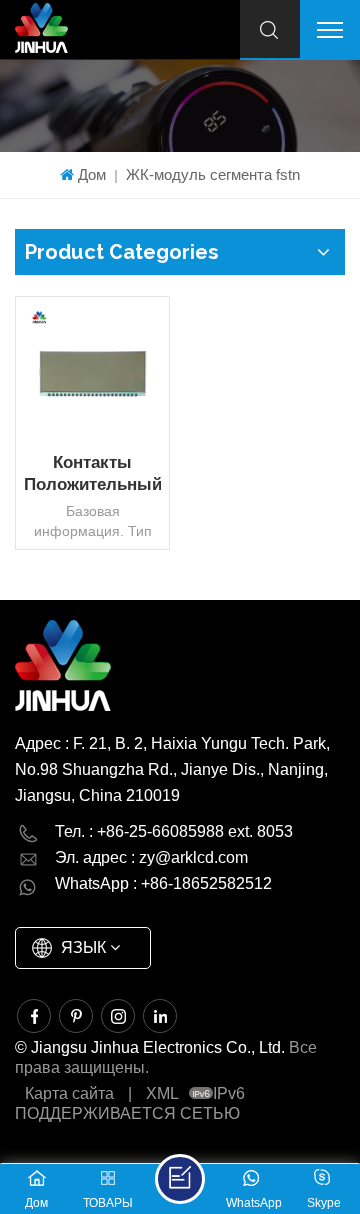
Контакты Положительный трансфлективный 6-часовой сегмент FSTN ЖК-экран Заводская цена (92, 474)
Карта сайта (69, 1093)
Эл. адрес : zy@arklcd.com (151, 857)
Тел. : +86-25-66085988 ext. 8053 (174, 831)
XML (162, 1093)
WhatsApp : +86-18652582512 (163, 883)
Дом (92, 174)
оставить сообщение (180, 1179)
